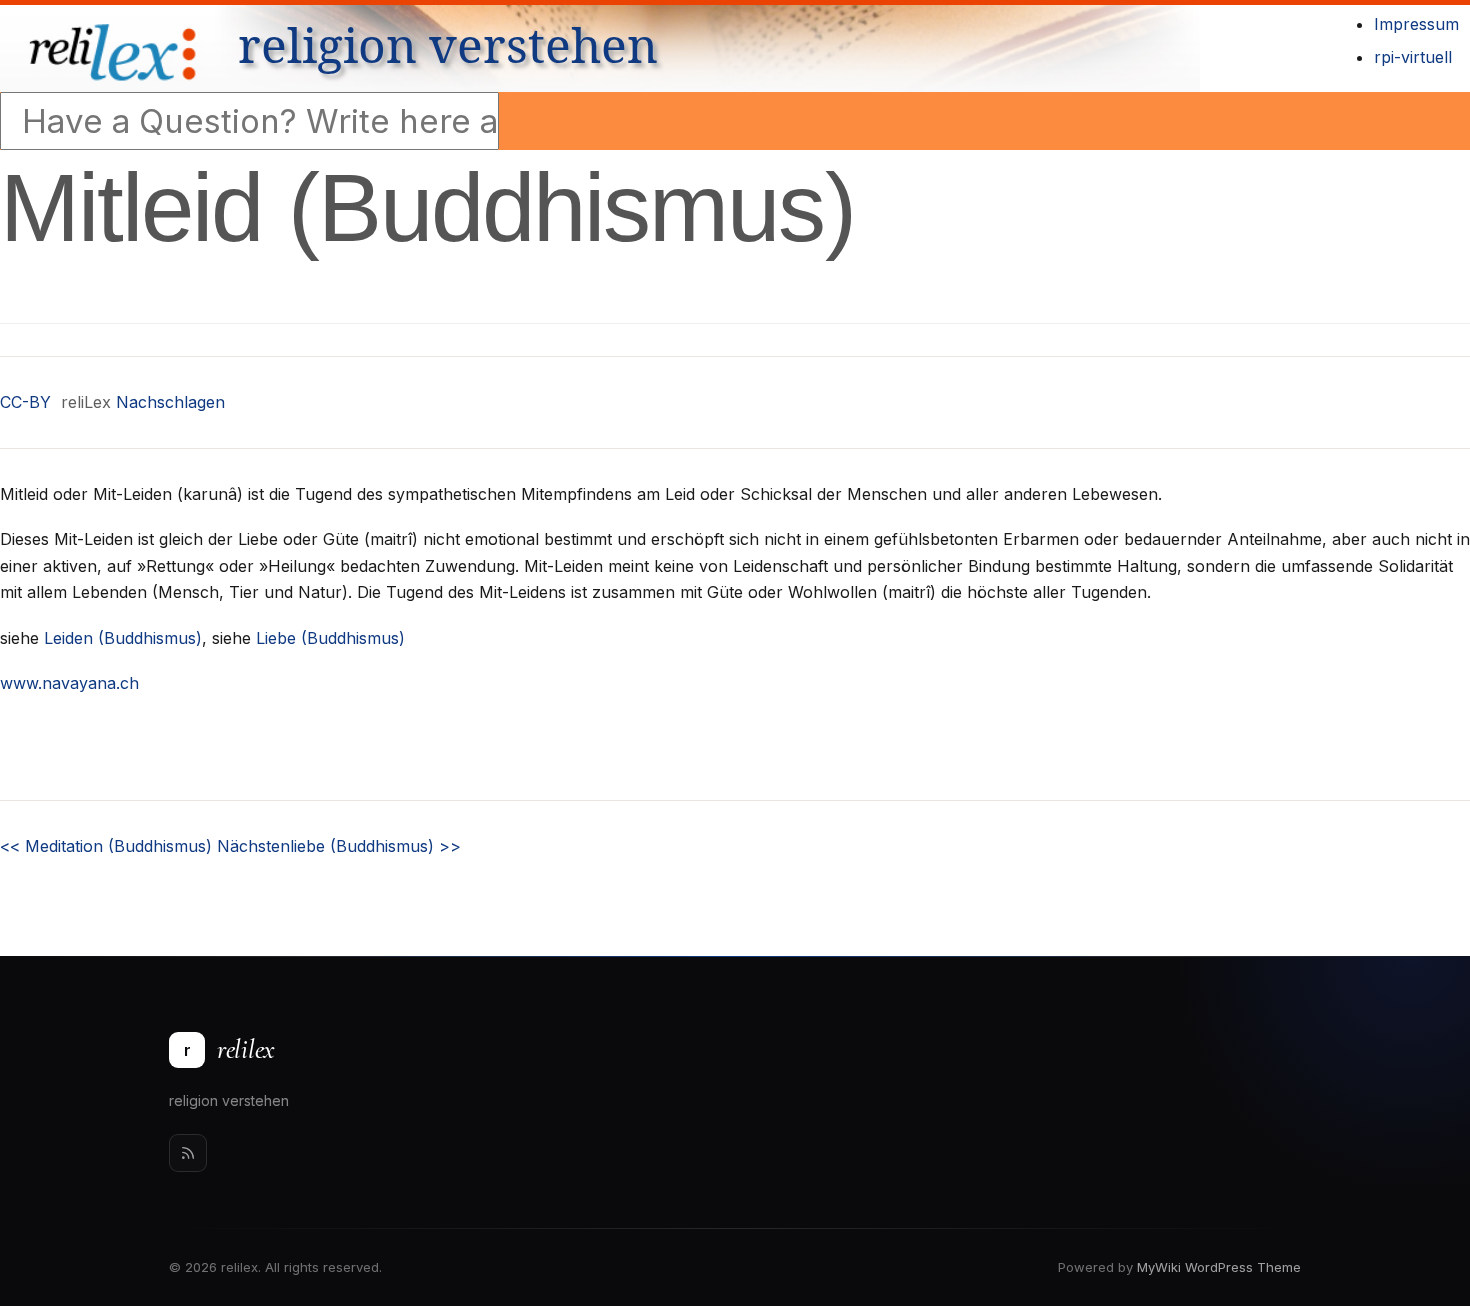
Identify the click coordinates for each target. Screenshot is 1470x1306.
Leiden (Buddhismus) (123, 638)
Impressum (1416, 24)
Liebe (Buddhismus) (330, 638)
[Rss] (188, 1153)
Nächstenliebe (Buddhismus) (339, 846)
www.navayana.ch (69, 683)
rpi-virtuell (1413, 57)
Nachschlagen (170, 402)
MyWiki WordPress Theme (1219, 1267)
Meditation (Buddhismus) (106, 846)
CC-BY (25, 402)
